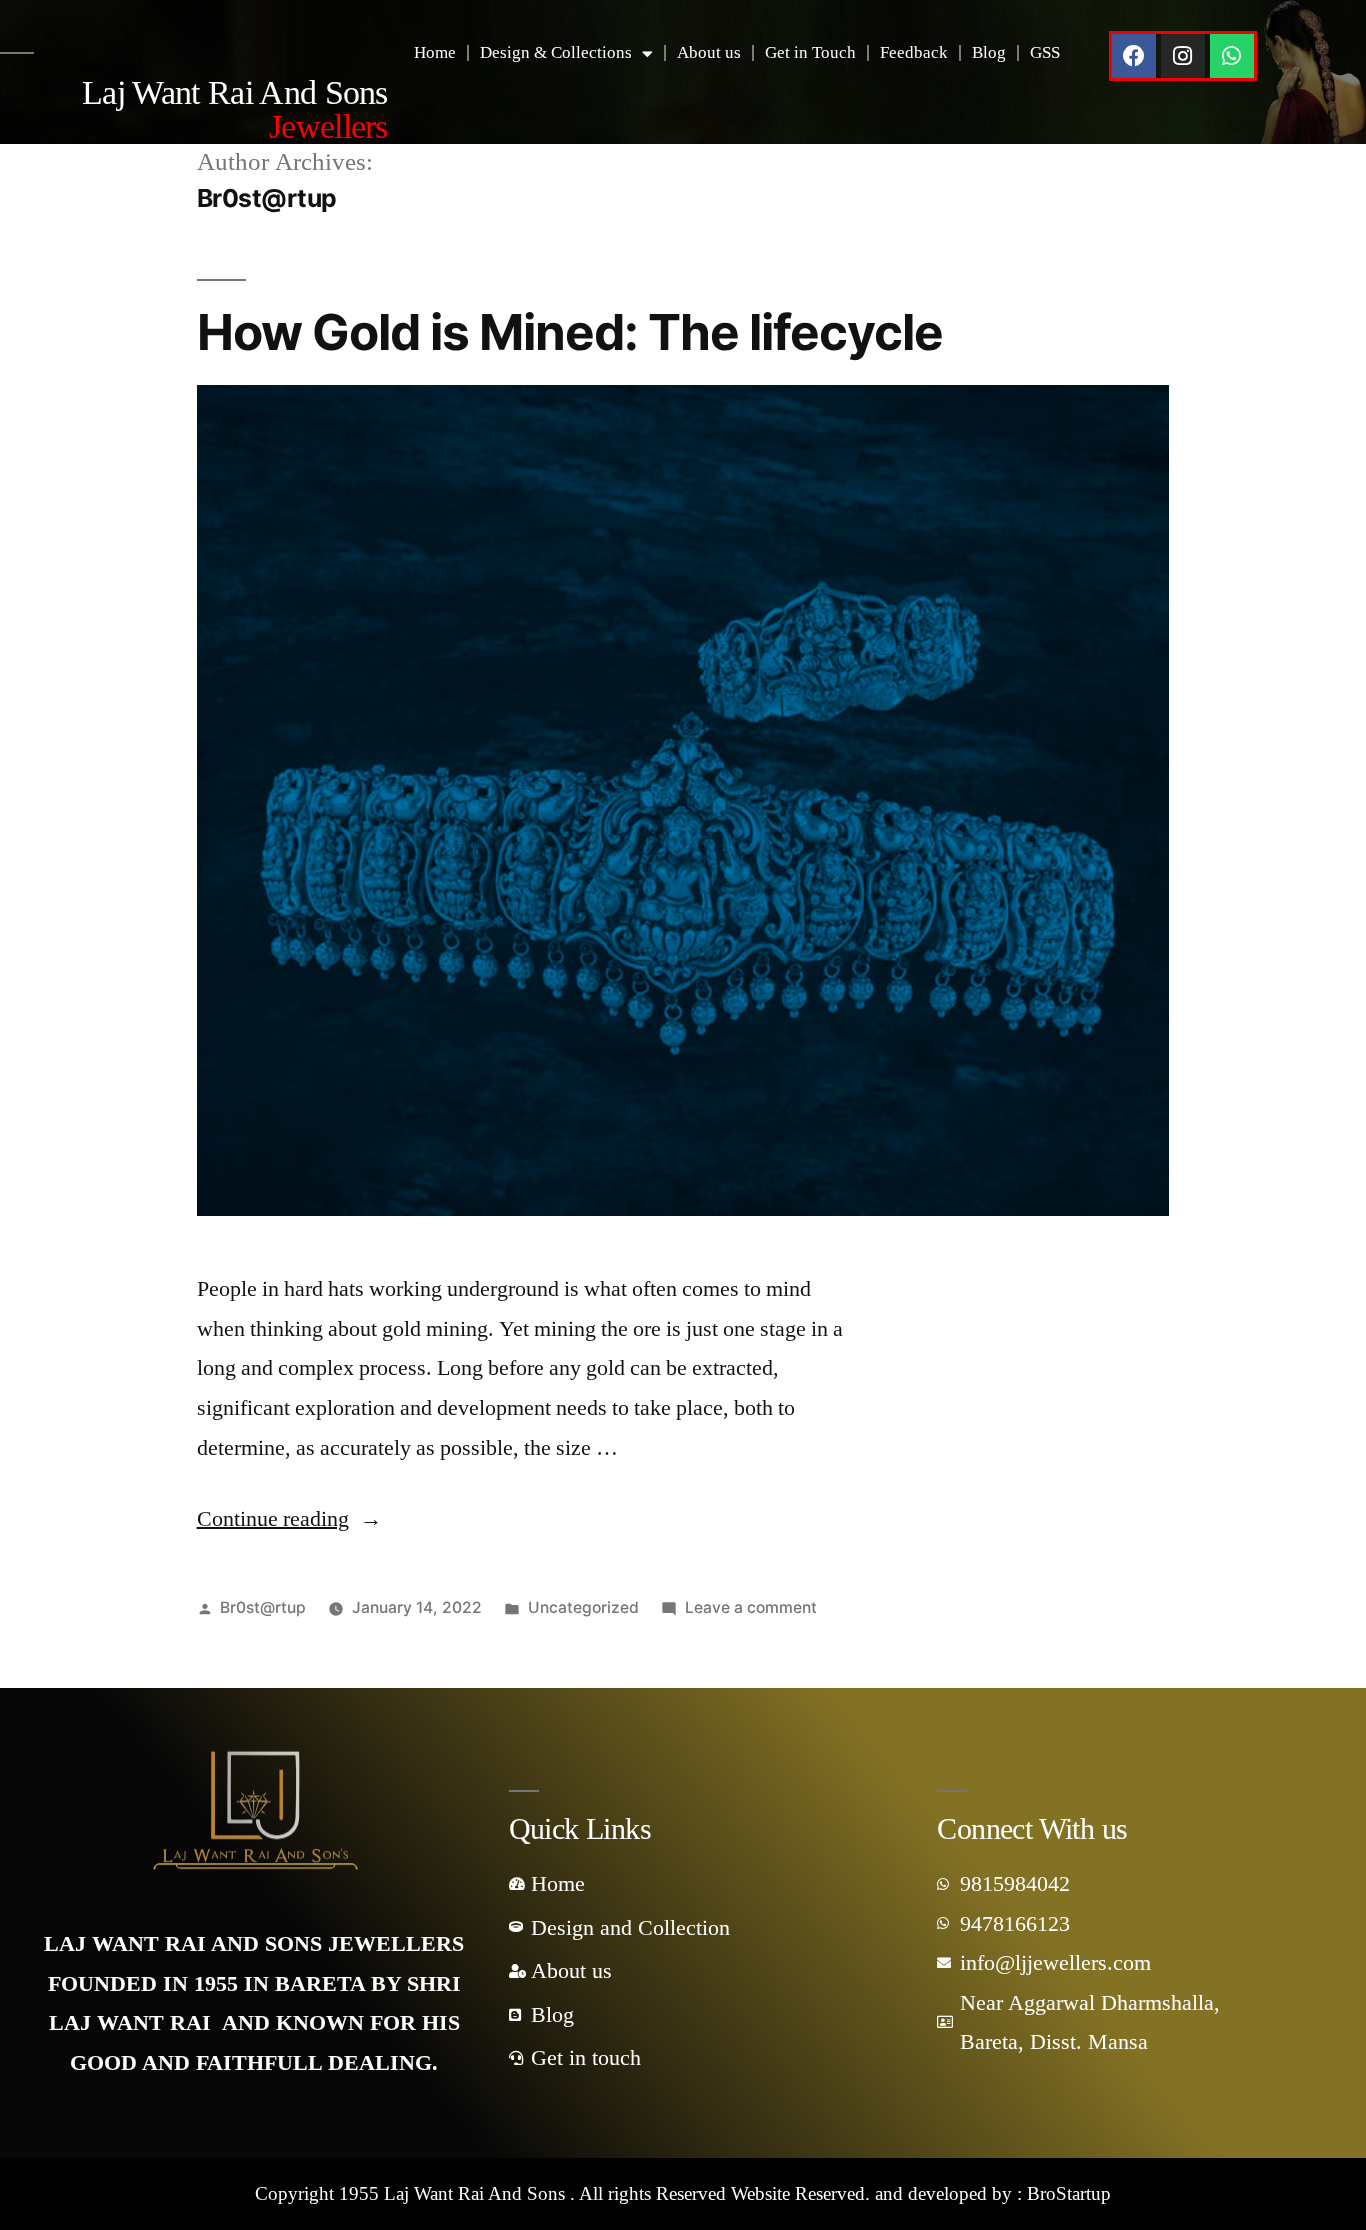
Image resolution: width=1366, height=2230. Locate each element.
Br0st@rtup (263, 1607)
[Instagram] (1183, 56)
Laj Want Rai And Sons (235, 109)
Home (435, 52)
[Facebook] (1134, 56)
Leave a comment (751, 1607)
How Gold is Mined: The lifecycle (570, 332)
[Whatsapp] (1232, 56)
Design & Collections (556, 52)
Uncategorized (583, 1607)
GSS (1045, 52)
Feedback (914, 52)
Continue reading (289, 1519)
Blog (989, 52)
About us (709, 52)
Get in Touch (810, 52)
